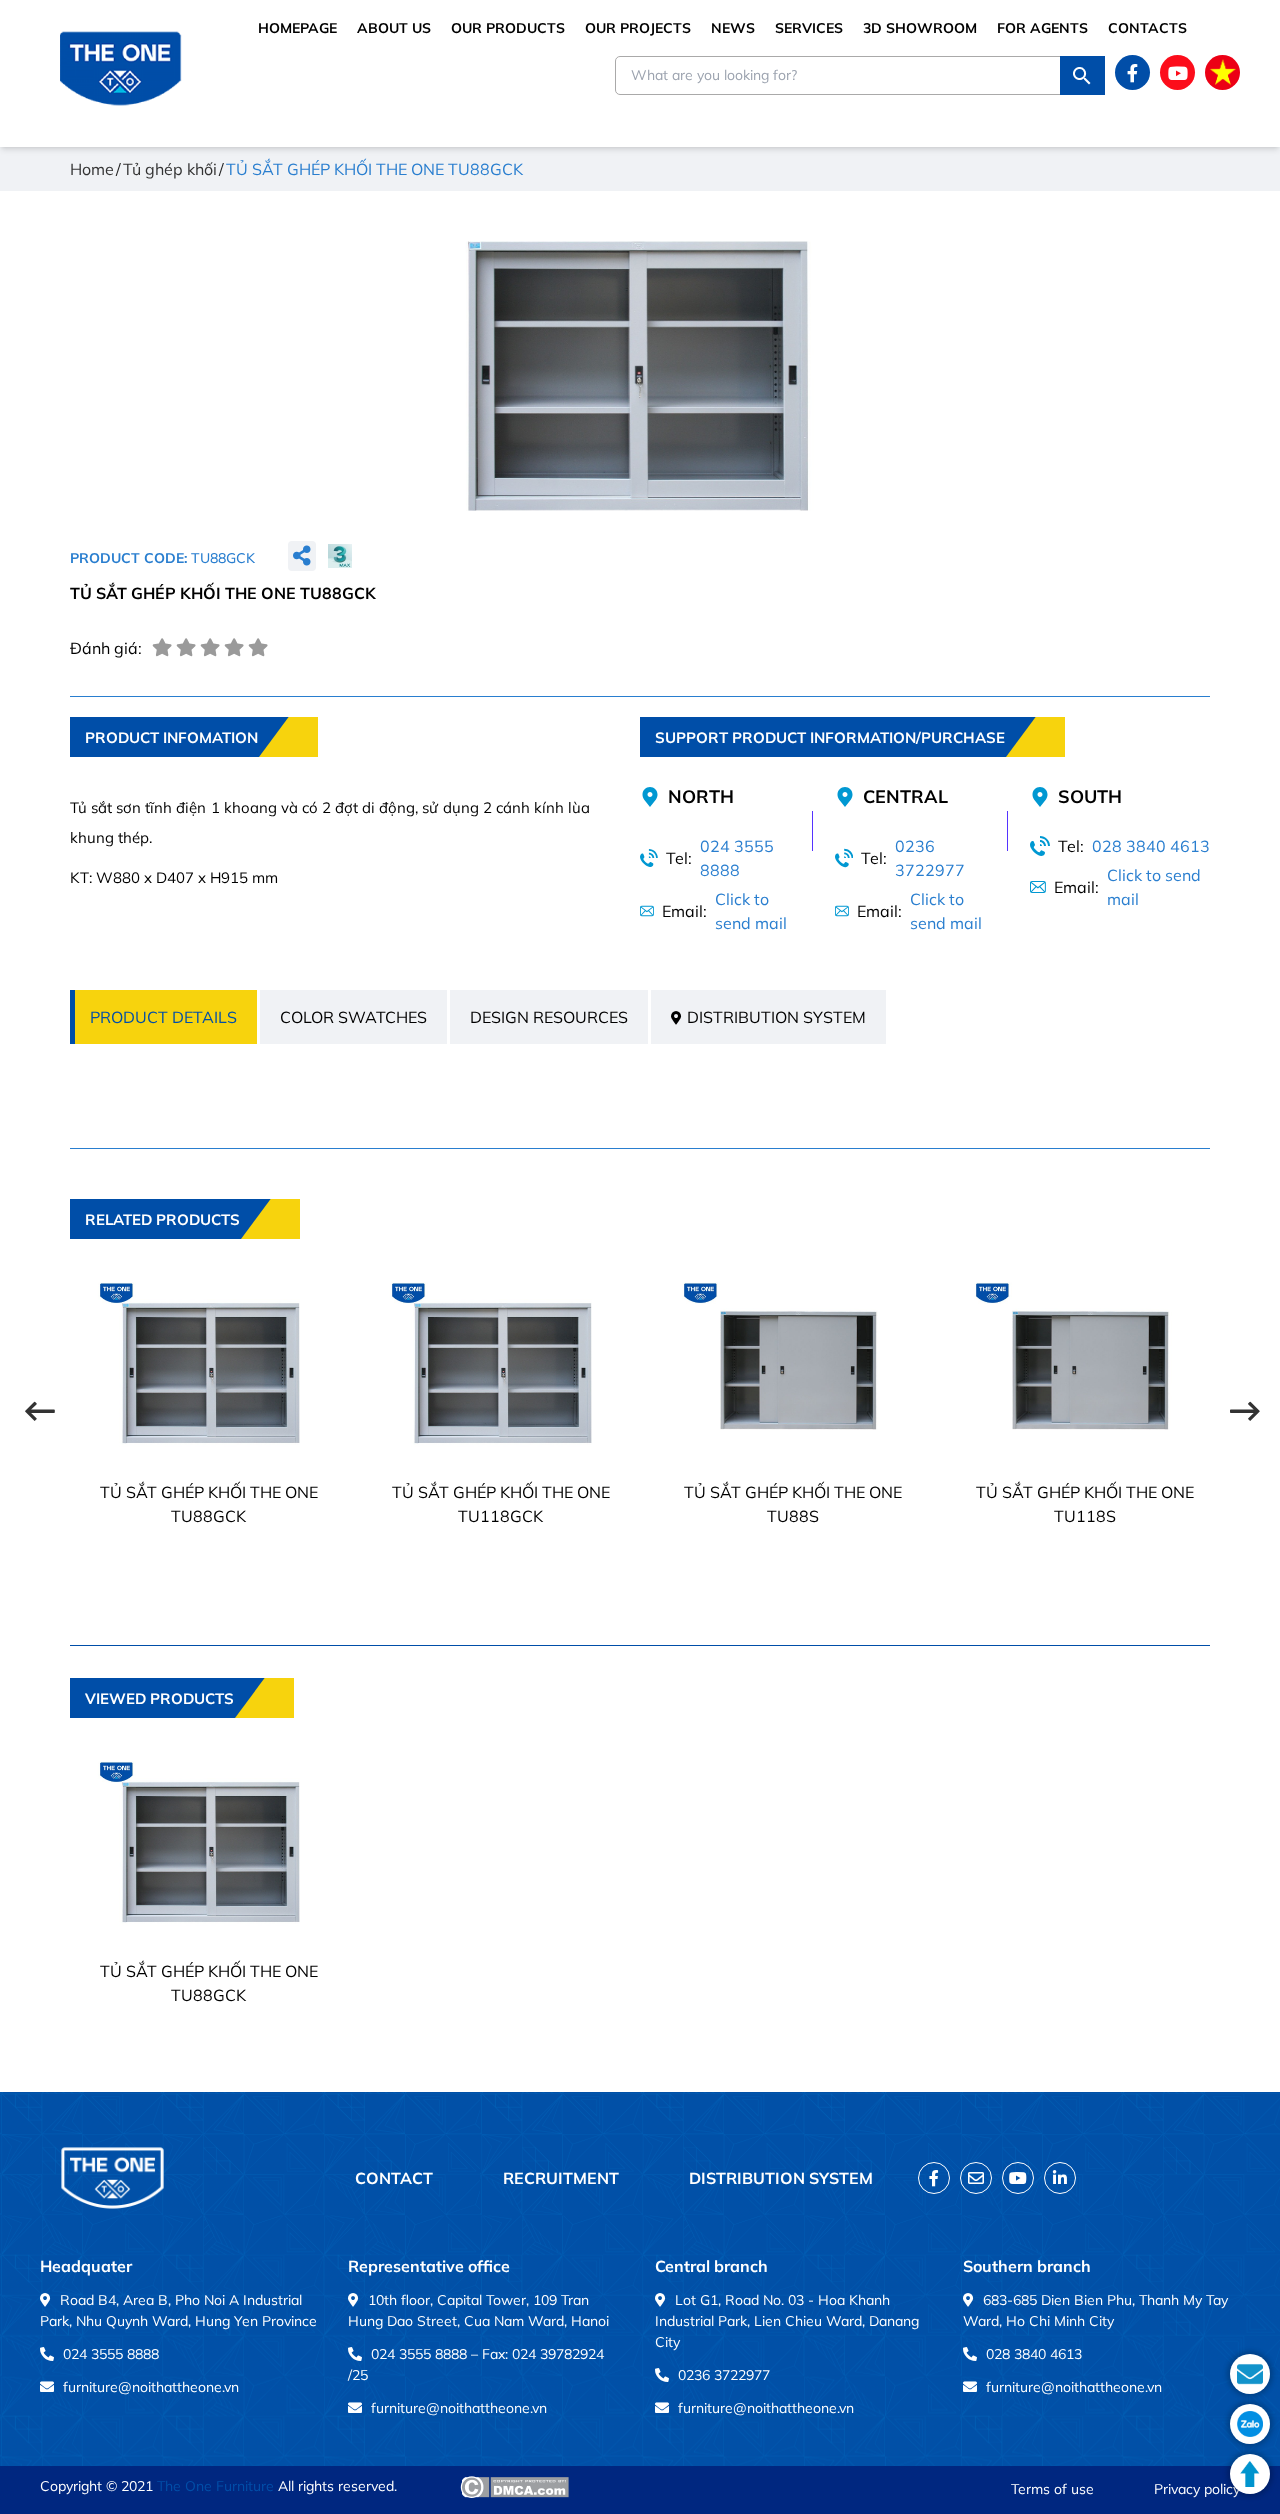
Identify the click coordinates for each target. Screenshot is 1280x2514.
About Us (394, 28)
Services (809, 28)
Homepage (297, 28)
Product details (163, 1017)
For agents (1042, 28)
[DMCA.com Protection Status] (514, 2487)
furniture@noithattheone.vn (151, 2387)
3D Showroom (920, 28)
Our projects (638, 28)
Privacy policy (1197, 2489)
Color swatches (353, 1017)
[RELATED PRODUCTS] (185, 1253)
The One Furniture (215, 2486)
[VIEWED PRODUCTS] (182, 1732)
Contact (394, 2178)
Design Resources (549, 1017)
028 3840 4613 (1151, 846)
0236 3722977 (930, 858)
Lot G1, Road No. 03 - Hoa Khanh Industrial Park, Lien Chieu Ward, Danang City (787, 2321)
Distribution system (776, 1017)
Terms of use (1052, 2489)
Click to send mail (751, 911)
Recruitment (561, 2178)
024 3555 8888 (737, 858)
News (733, 28)
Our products (508, 28)
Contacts (1147, 28)
